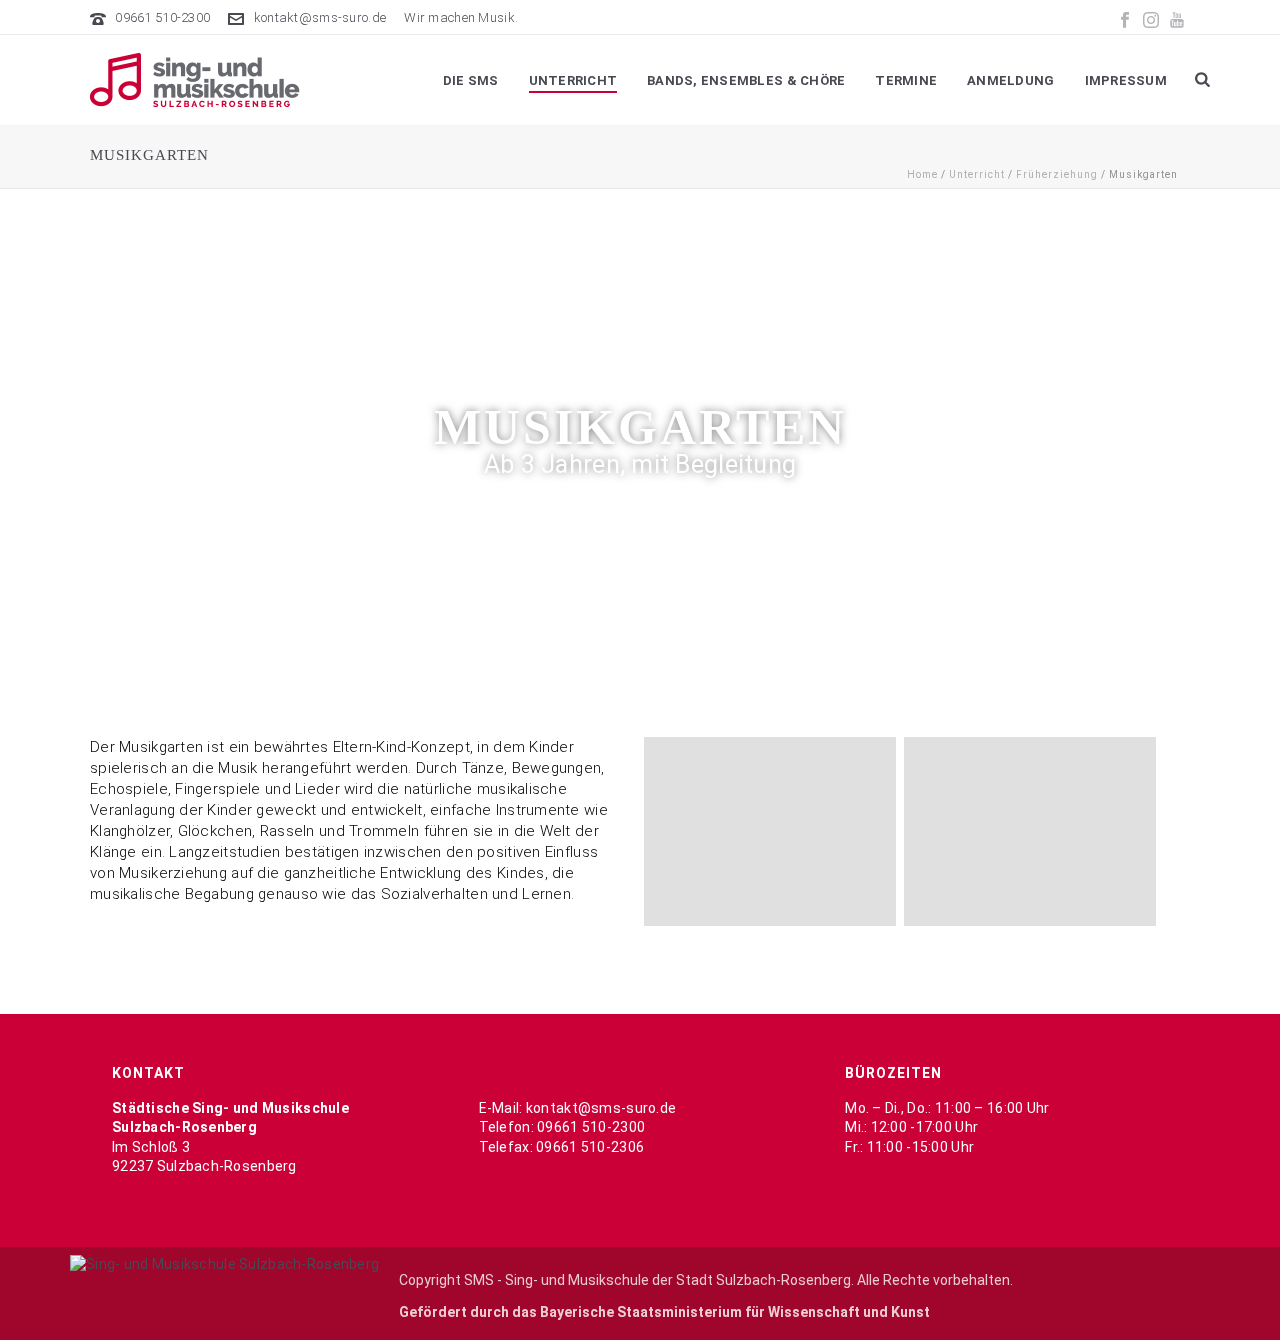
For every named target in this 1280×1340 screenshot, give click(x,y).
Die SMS (471, 80)
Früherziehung (1057, 174)
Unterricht (573, 80)
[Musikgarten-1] (770, 831)
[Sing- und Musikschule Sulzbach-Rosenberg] (224, 1264)
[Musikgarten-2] (1030, 831)
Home (922, 174)
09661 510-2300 (162, 17)
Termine (906, 80)
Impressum (1126, 80)
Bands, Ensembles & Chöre (746, 80)
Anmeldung (1010, 80)
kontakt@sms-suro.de (320, 17)
